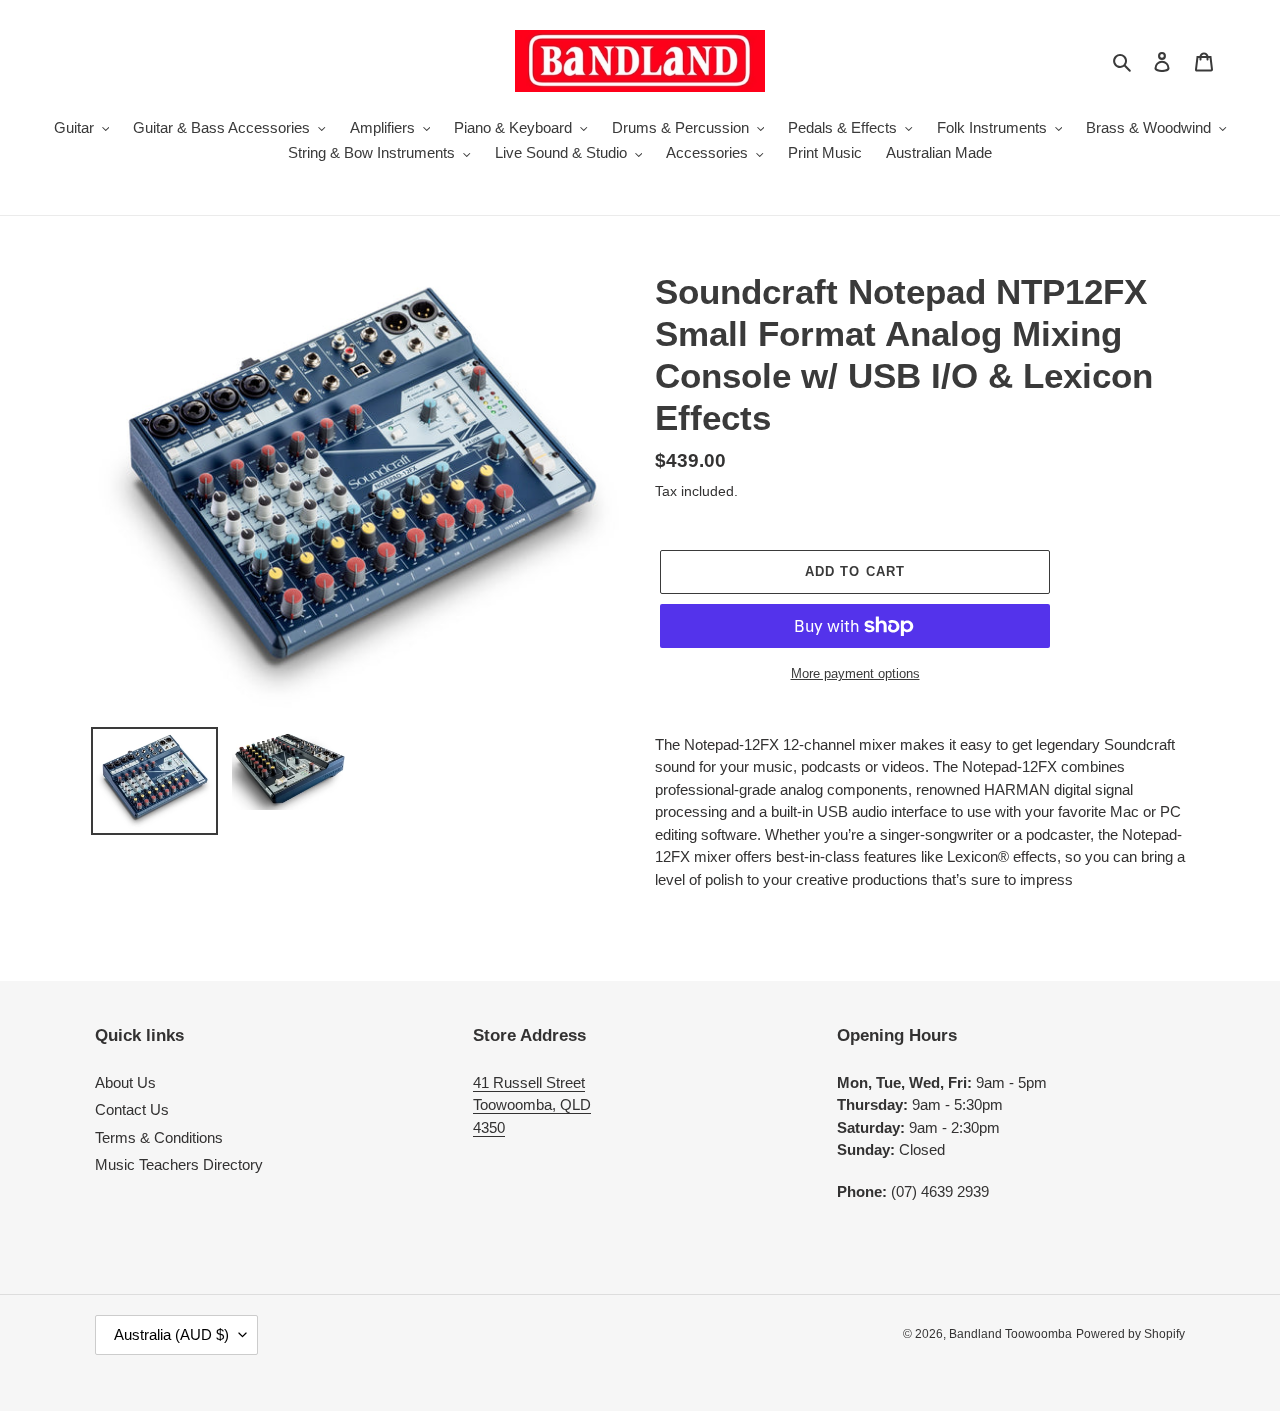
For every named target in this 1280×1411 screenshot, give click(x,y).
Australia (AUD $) (171, 1334)
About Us (125, 1082)
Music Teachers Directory (179, 1164)
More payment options (855, 673)
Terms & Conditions (159, 1137)
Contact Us (132, 1109)
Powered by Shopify (1130, 1334)
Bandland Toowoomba (1010, 1334)
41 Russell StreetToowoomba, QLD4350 (532, 1105)
